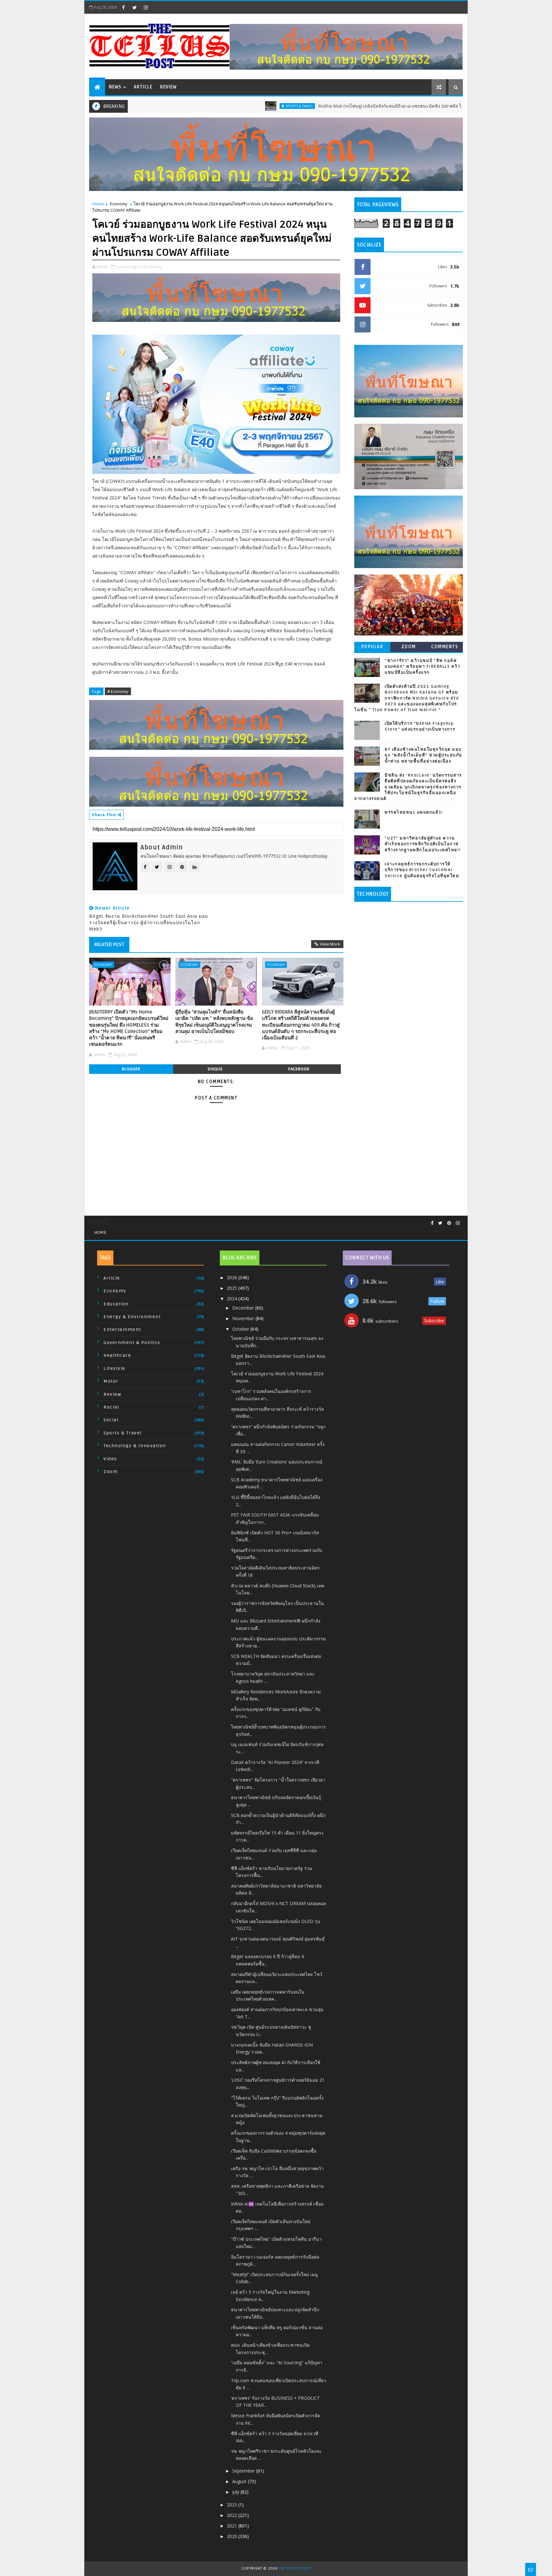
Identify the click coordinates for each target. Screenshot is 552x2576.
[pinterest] (449, 1223)
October (241, 1329)
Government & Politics (132, 1343)
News (115, 87)
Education (116, 1304)
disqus (215, 1069)
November (244, 1318)
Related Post (109, 945)
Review (168, 87)
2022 (233, 2515)
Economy (456, 106)
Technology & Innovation (135, 1446)
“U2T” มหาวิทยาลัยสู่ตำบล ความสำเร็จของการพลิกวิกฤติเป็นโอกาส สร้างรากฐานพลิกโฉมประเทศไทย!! (423, 844)
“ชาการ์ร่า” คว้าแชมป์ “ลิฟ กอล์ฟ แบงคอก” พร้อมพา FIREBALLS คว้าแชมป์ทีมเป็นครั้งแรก (422, 666)
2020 (233, 2536)
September (244, 2471)
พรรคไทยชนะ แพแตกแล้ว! (414, 812)
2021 (233, 2526)
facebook (299, 1069)
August (240, 2481)
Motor (111, 1381)
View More (330, 944)
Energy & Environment (132, 1317)
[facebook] (123, 7)
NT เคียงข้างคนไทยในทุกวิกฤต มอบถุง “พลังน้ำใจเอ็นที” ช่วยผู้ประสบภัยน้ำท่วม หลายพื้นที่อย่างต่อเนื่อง (423, 755)
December (244, 1308)
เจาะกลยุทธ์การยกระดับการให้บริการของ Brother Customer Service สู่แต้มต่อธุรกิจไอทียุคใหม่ (422, 870)
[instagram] (146, 7)
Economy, (153, 267)
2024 (233, 1299)
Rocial (111, 1407)
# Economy (118, 691)
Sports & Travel (226, 106)
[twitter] (134, 7)
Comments (445, 647)
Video (110, 1459)
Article (143, 87)
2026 (233, 1277)
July (236, 2492)
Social (111, 1420)
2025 (233, 1288)
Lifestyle (115, 1368)
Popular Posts (372, 648)
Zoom (409, 647)
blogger (131, 1069)
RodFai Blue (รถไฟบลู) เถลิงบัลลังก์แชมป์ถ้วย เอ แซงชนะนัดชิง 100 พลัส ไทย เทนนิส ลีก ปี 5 (333, 106)
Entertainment (122, 1330)
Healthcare (117, 1355)
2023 (233, 2505)
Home (98, 204)
